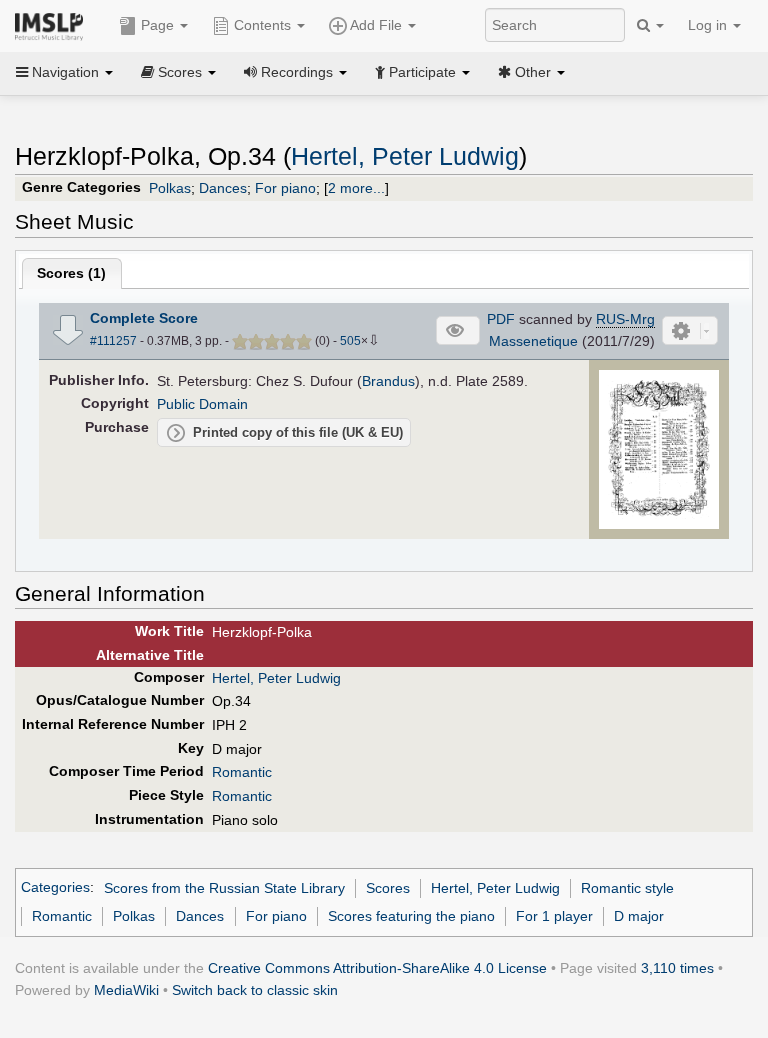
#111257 (113, 341)
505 (350, 341)
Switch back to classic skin (255, 990)
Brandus (388, 381)
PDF (501, 319)
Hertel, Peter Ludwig (405, 156)
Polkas (170, 188)
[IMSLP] (53, 25)
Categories (55, 888)
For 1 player (554, 916)
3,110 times (677, 968)
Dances (223, 188)
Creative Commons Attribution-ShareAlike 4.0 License (377, 968)
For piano (285, 188)
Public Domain (202, 404)
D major (639, 916)
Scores (388, 888)
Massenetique (533, 341)
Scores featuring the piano (411, 916)
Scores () (71, 273)
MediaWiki (126, 990)
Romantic (242, 772)
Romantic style (627, 888)
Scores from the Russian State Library (224, 888)
